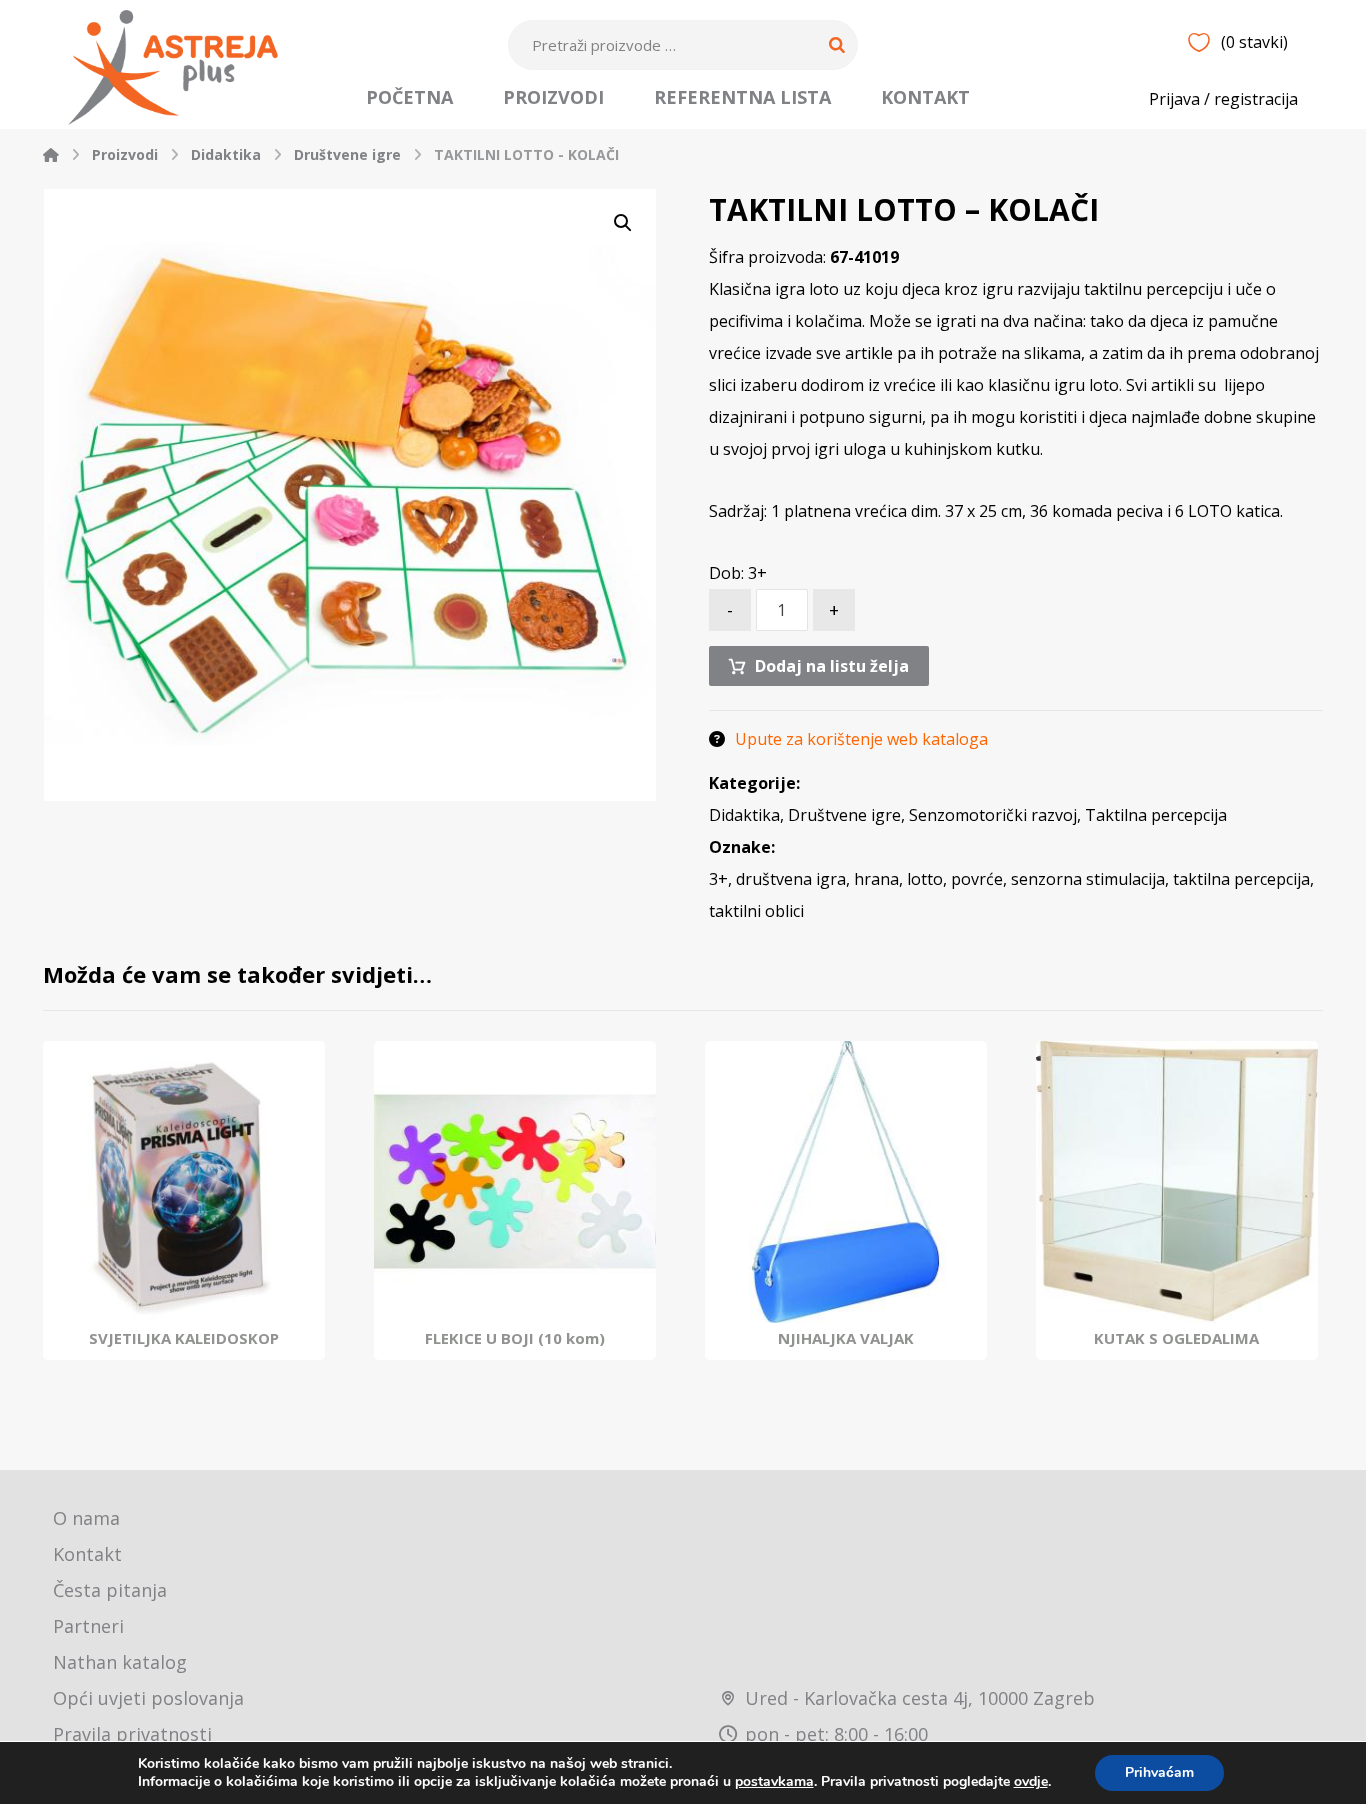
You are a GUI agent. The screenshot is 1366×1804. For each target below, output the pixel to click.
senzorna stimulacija (1088, 879)
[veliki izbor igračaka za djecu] (173, 67)
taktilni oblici (756, 911)
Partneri (88, 1626)
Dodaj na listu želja (832, 666)
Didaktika (744, 815)
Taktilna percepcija (1156, 815)
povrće (977, 879)
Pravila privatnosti (132, 1734)
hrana (876, 879)
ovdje (1031, 1781)
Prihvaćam (1159, 1772)
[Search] (837, 45)
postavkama (774, 1782)
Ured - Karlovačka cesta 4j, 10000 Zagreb (920, 1698)
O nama (86, 1518)
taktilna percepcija (1241, 879)
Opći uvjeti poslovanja (148, 1698)
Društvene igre (844, 815)
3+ (718, 879)
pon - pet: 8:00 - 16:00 (836, 1734)
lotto (925, 879)
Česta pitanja (110, 1590)
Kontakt (87, 1554)
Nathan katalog (120, 1662)
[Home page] (51, 154)
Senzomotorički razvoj (993, 815)
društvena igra (791, 879)
